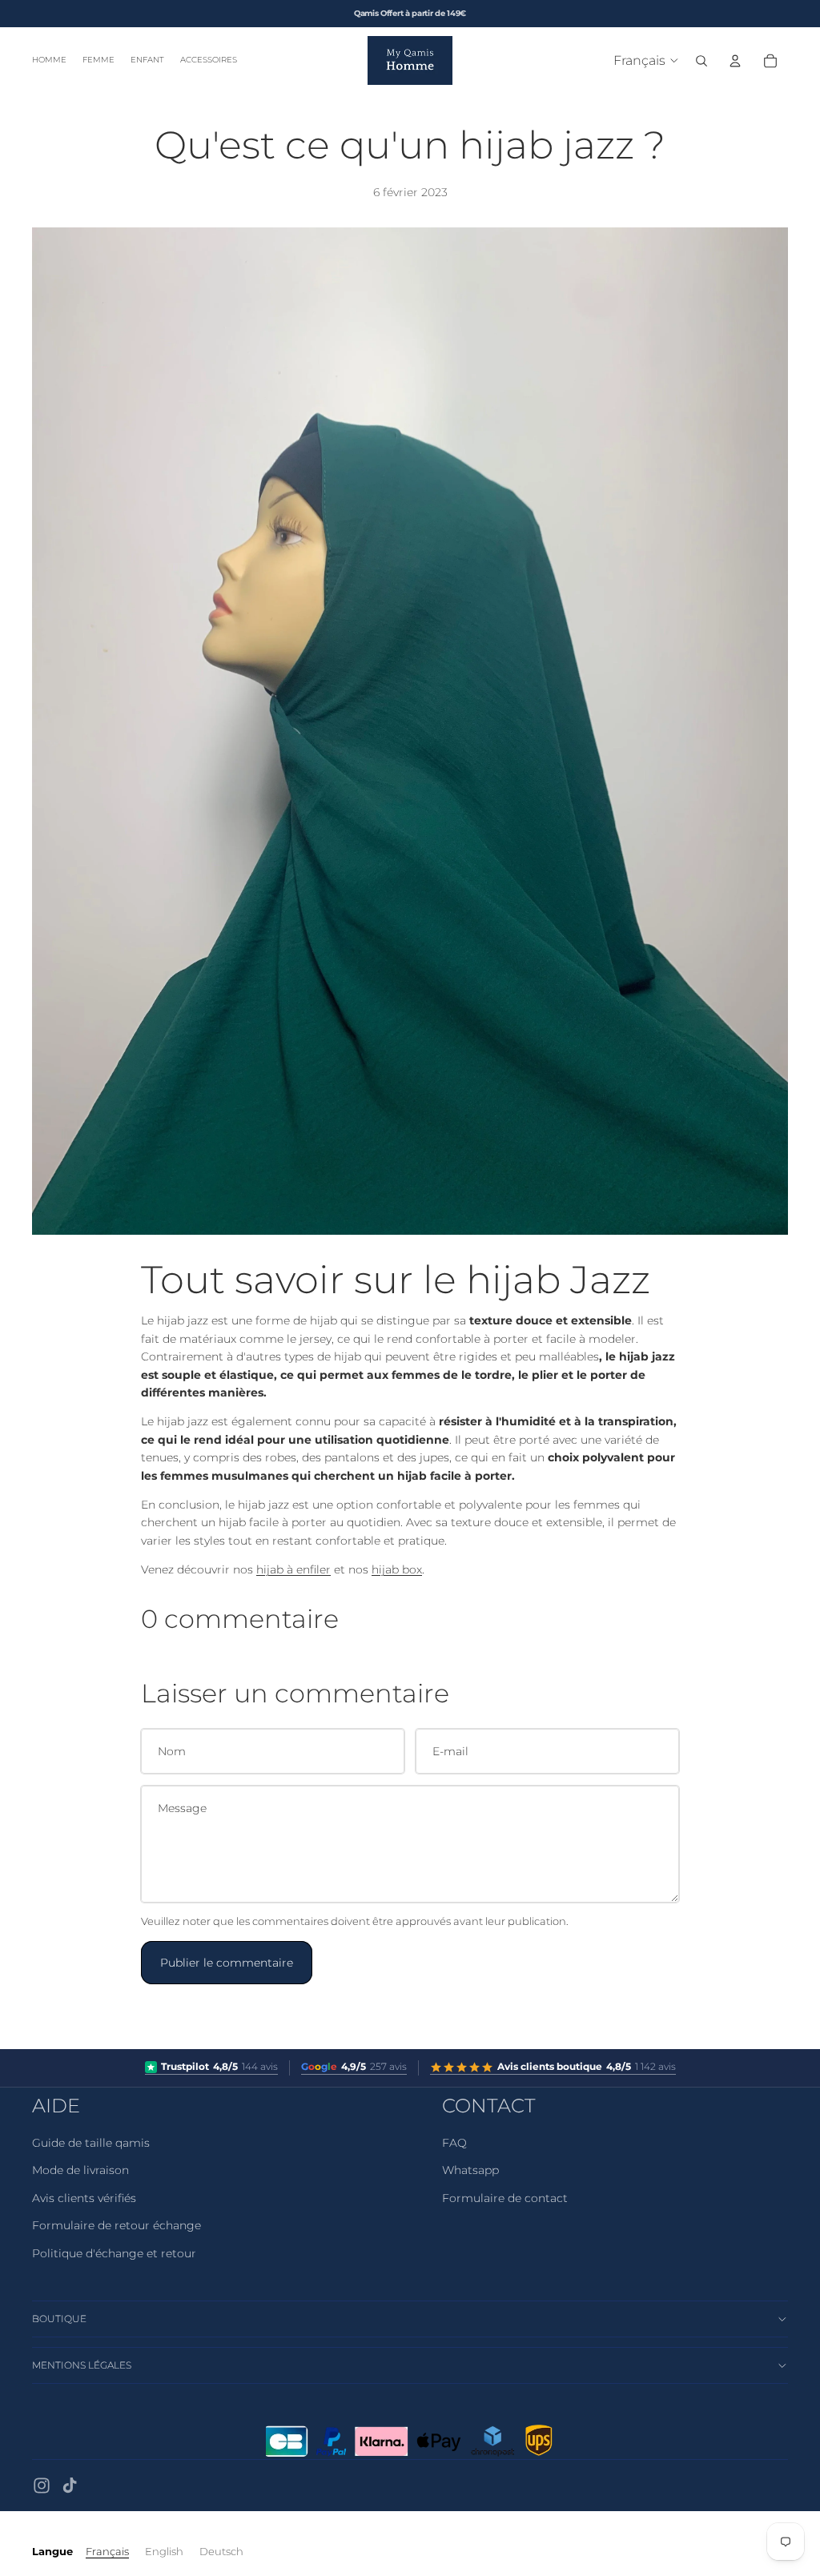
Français (107, 2551)
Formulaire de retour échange (117, 2225)
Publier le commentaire (227, 1963)
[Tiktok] (70, 2486)
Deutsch (221, 2551)
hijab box (397, 1569)
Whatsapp (470, 2170)
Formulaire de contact (505, 2198)
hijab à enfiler (293, 1569)
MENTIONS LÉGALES (82, 2365)
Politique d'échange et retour (114, 2253)
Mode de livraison (80, 2170)
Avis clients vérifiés (84, 2198)
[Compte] (735, 61)
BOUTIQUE (59, 2319)
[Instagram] (42, 2486)
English (164, 2551)
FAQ (454, 2143)
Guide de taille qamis (91, 2143)
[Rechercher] (701, 61)
